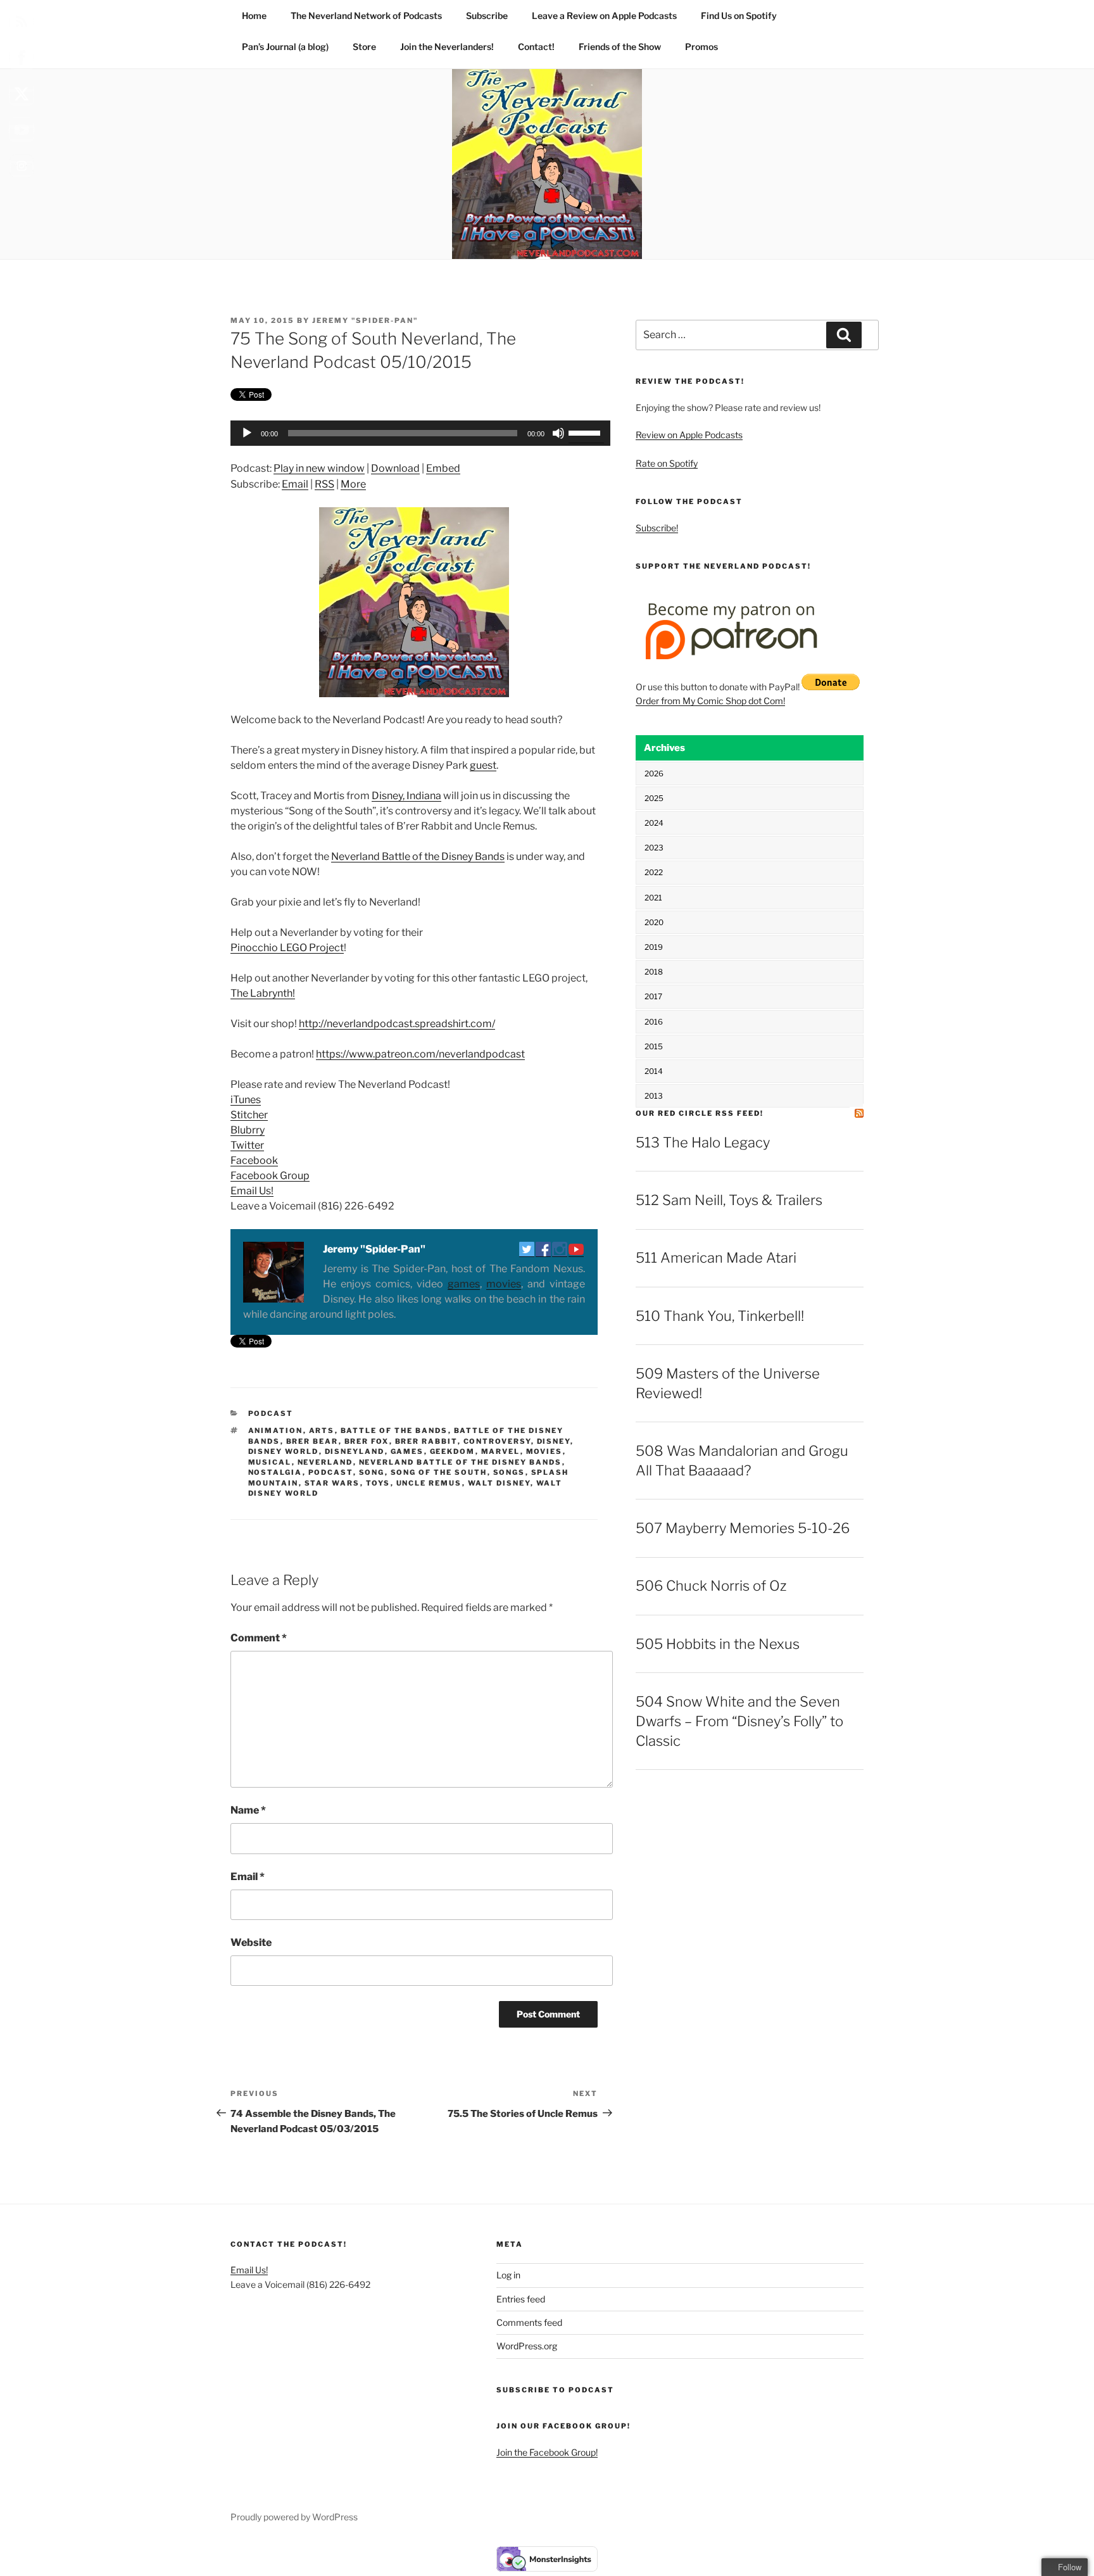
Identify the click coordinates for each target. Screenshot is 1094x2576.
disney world (284, 1451)
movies (504, 1284)
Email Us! (252, 1191)
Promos (701, 47)
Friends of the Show (620, 47)
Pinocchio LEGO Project (287, 948)
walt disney (499, 1483)
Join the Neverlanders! (447, 47)
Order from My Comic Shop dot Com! (710, 701)
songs (509, 1472)
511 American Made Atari (716, 1258)
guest (483, 765)
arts (322, 1430)
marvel (501, 1451)
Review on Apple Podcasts (689, 435)
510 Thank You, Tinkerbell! (720, 1316)
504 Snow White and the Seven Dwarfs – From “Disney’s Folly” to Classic (739, 1721)
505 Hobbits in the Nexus (718, 1644)
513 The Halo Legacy (703, 1142)
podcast (331, 1472)
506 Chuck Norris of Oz (711, 1586)
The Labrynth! (263, 993)
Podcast (271, 1413)
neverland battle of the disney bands (461, 1462)
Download (395, 468)
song (372, 1472)
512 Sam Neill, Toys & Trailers (729, 1200)
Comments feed (529, 2322)
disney (554, 1441)
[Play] (247, 433)
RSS (324, 484)
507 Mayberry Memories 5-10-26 (743, 1528)
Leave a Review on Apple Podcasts (604, 16)
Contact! (536, 47)
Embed (443, 468)
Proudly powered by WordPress (294, 2517)
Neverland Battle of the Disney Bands (418, 856)
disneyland (355, 1451)
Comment (259, 1638)
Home (254, 16)
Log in (508, 2275)
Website (251, 1942)
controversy (497, 1441)
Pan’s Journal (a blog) (285, 47)
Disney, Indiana (406, 796)
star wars (332, 1483)
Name (248, 1810)
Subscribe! (657, 528)
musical (270, 1462)
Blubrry (248, 1130)
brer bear (312, 1441)
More (353, 484)
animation (276, 1430)
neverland (325, 1462)
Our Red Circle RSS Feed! (700, 1113)
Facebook (254, 1160)
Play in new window (319, 468)
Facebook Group (270, 1176)
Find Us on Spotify (739, 16)
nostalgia (275, 1472)
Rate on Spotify (667, 463)
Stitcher (249, 1115)
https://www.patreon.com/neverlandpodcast (420, 1054)
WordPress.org (527, 2346)
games (464, 1284)
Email (295, 484)
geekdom (453, 1451)
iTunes (246, 1100)
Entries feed (521, 2299)
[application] (414, 433)
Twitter (247, 1145)
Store (364, 47)
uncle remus (429, 1483)
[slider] (586, 432)
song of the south (439, 1472)
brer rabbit (426, 1441)
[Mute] (558, 433)
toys (378, 1483)
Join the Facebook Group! (547, 2452)
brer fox (367, 1441)
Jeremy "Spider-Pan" (365, 320)
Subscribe (487, 16)
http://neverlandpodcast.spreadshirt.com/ (397, 1024)
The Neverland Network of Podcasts (366, 16)
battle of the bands (394, 1430)
